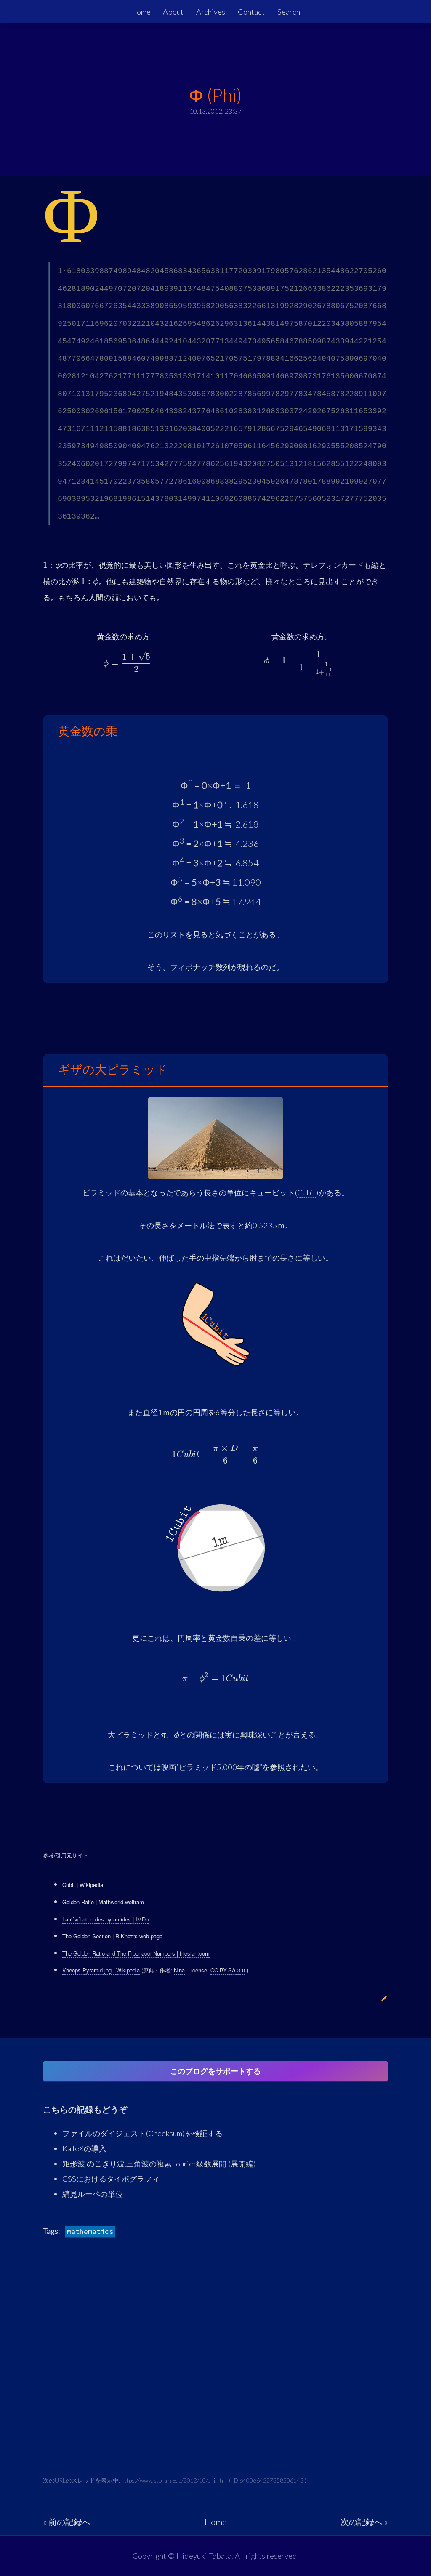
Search (289, 12)
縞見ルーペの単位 (93, 2194)
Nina (179, 1970)
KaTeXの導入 (84, 2148)
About (173, 12)
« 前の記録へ (67, 2522)
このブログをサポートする (215, 2071)
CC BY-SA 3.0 (228, 1970)
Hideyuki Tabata (204, 2556)
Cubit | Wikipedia (83, 1885)
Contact (251, 12)
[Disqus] (215, 2369)
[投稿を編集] (384, 1999)
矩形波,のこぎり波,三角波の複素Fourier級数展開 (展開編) (159, 2164)
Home (141, 12)
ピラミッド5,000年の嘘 (219, 1767)
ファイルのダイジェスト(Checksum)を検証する (142, 2133)
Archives (211, 12)
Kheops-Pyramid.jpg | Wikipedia (101, 1970)
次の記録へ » (364, 2522)
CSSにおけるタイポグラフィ (111, 2179)
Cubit (307, 1192)
